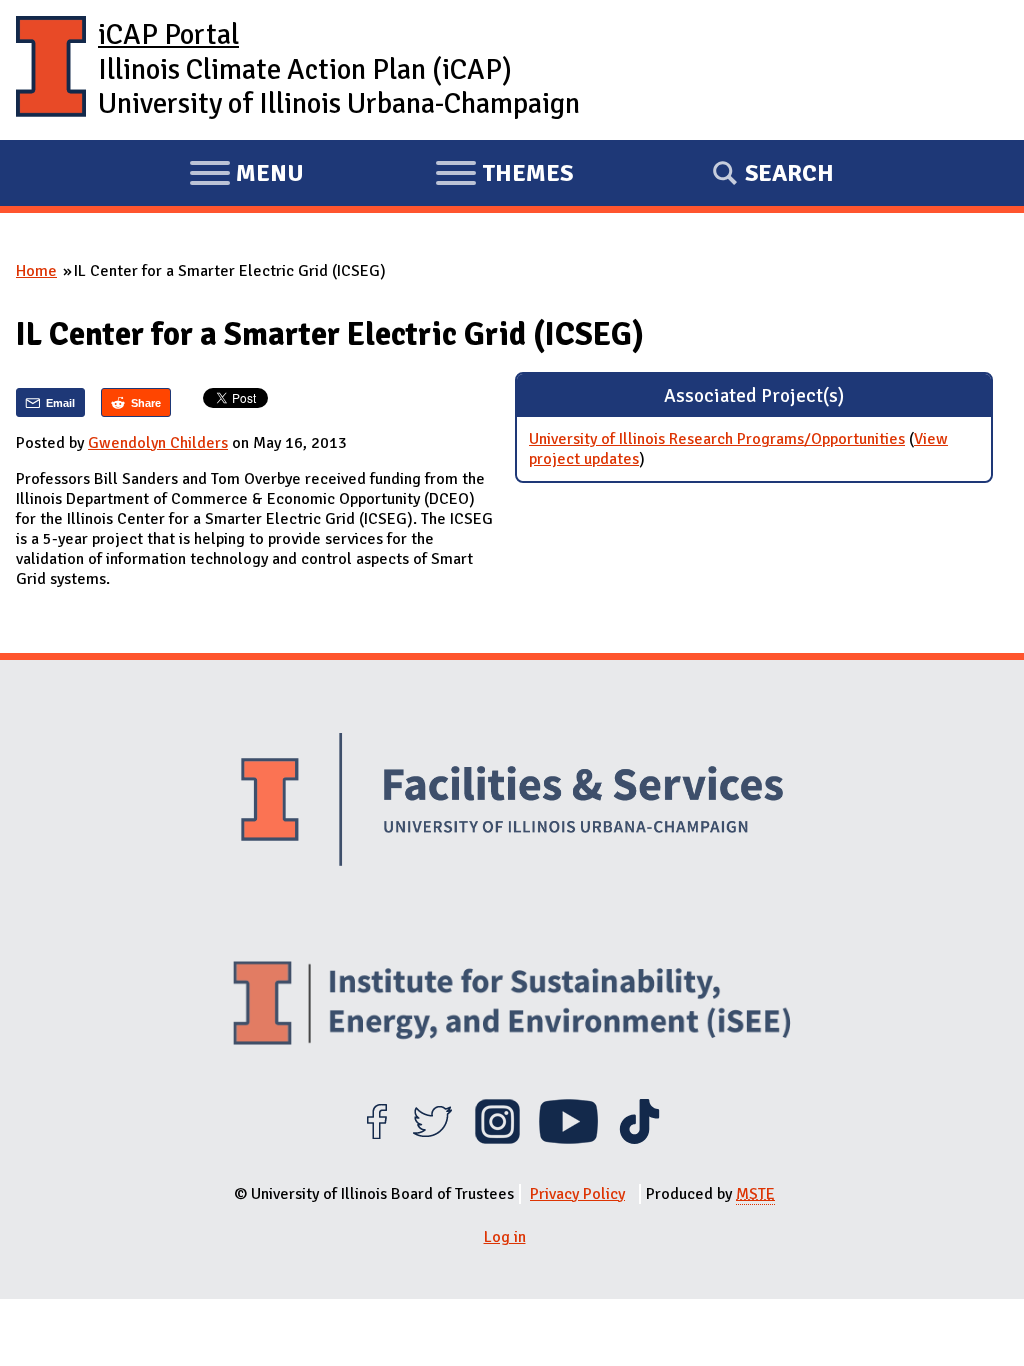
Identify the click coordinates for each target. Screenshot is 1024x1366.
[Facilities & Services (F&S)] (512, 802)
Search (789, 173)
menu (246, 176)
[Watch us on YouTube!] (568, 1139)
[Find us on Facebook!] (376, 1139)
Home (36, 271)
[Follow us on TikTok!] (639, 1139)
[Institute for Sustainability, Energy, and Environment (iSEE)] (512, 1005)
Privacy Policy (577, 1194)
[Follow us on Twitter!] (432, 1139)
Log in (505, 1237)
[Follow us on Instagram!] (497, 1139)
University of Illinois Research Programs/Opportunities (717, 439)
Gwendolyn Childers (158, 443)
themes (504, 176)
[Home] (51, 70)
